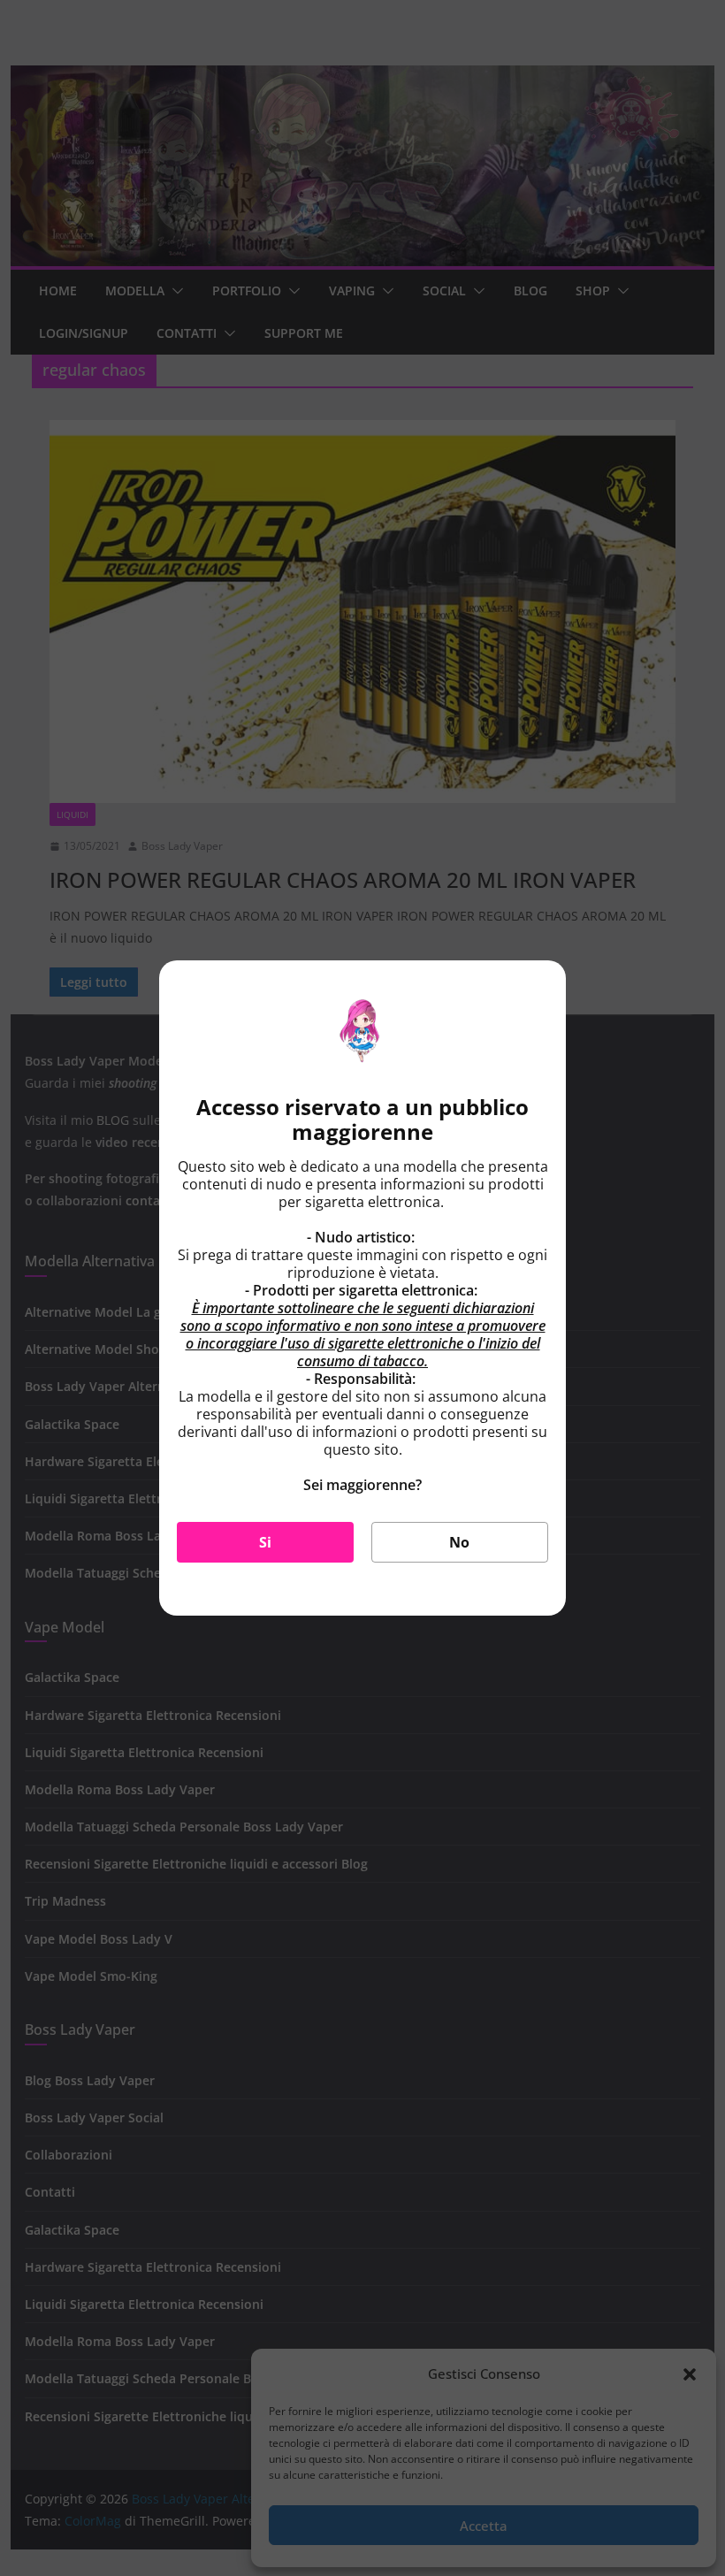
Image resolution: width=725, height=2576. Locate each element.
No (459, 1542)
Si (265, 1542)
